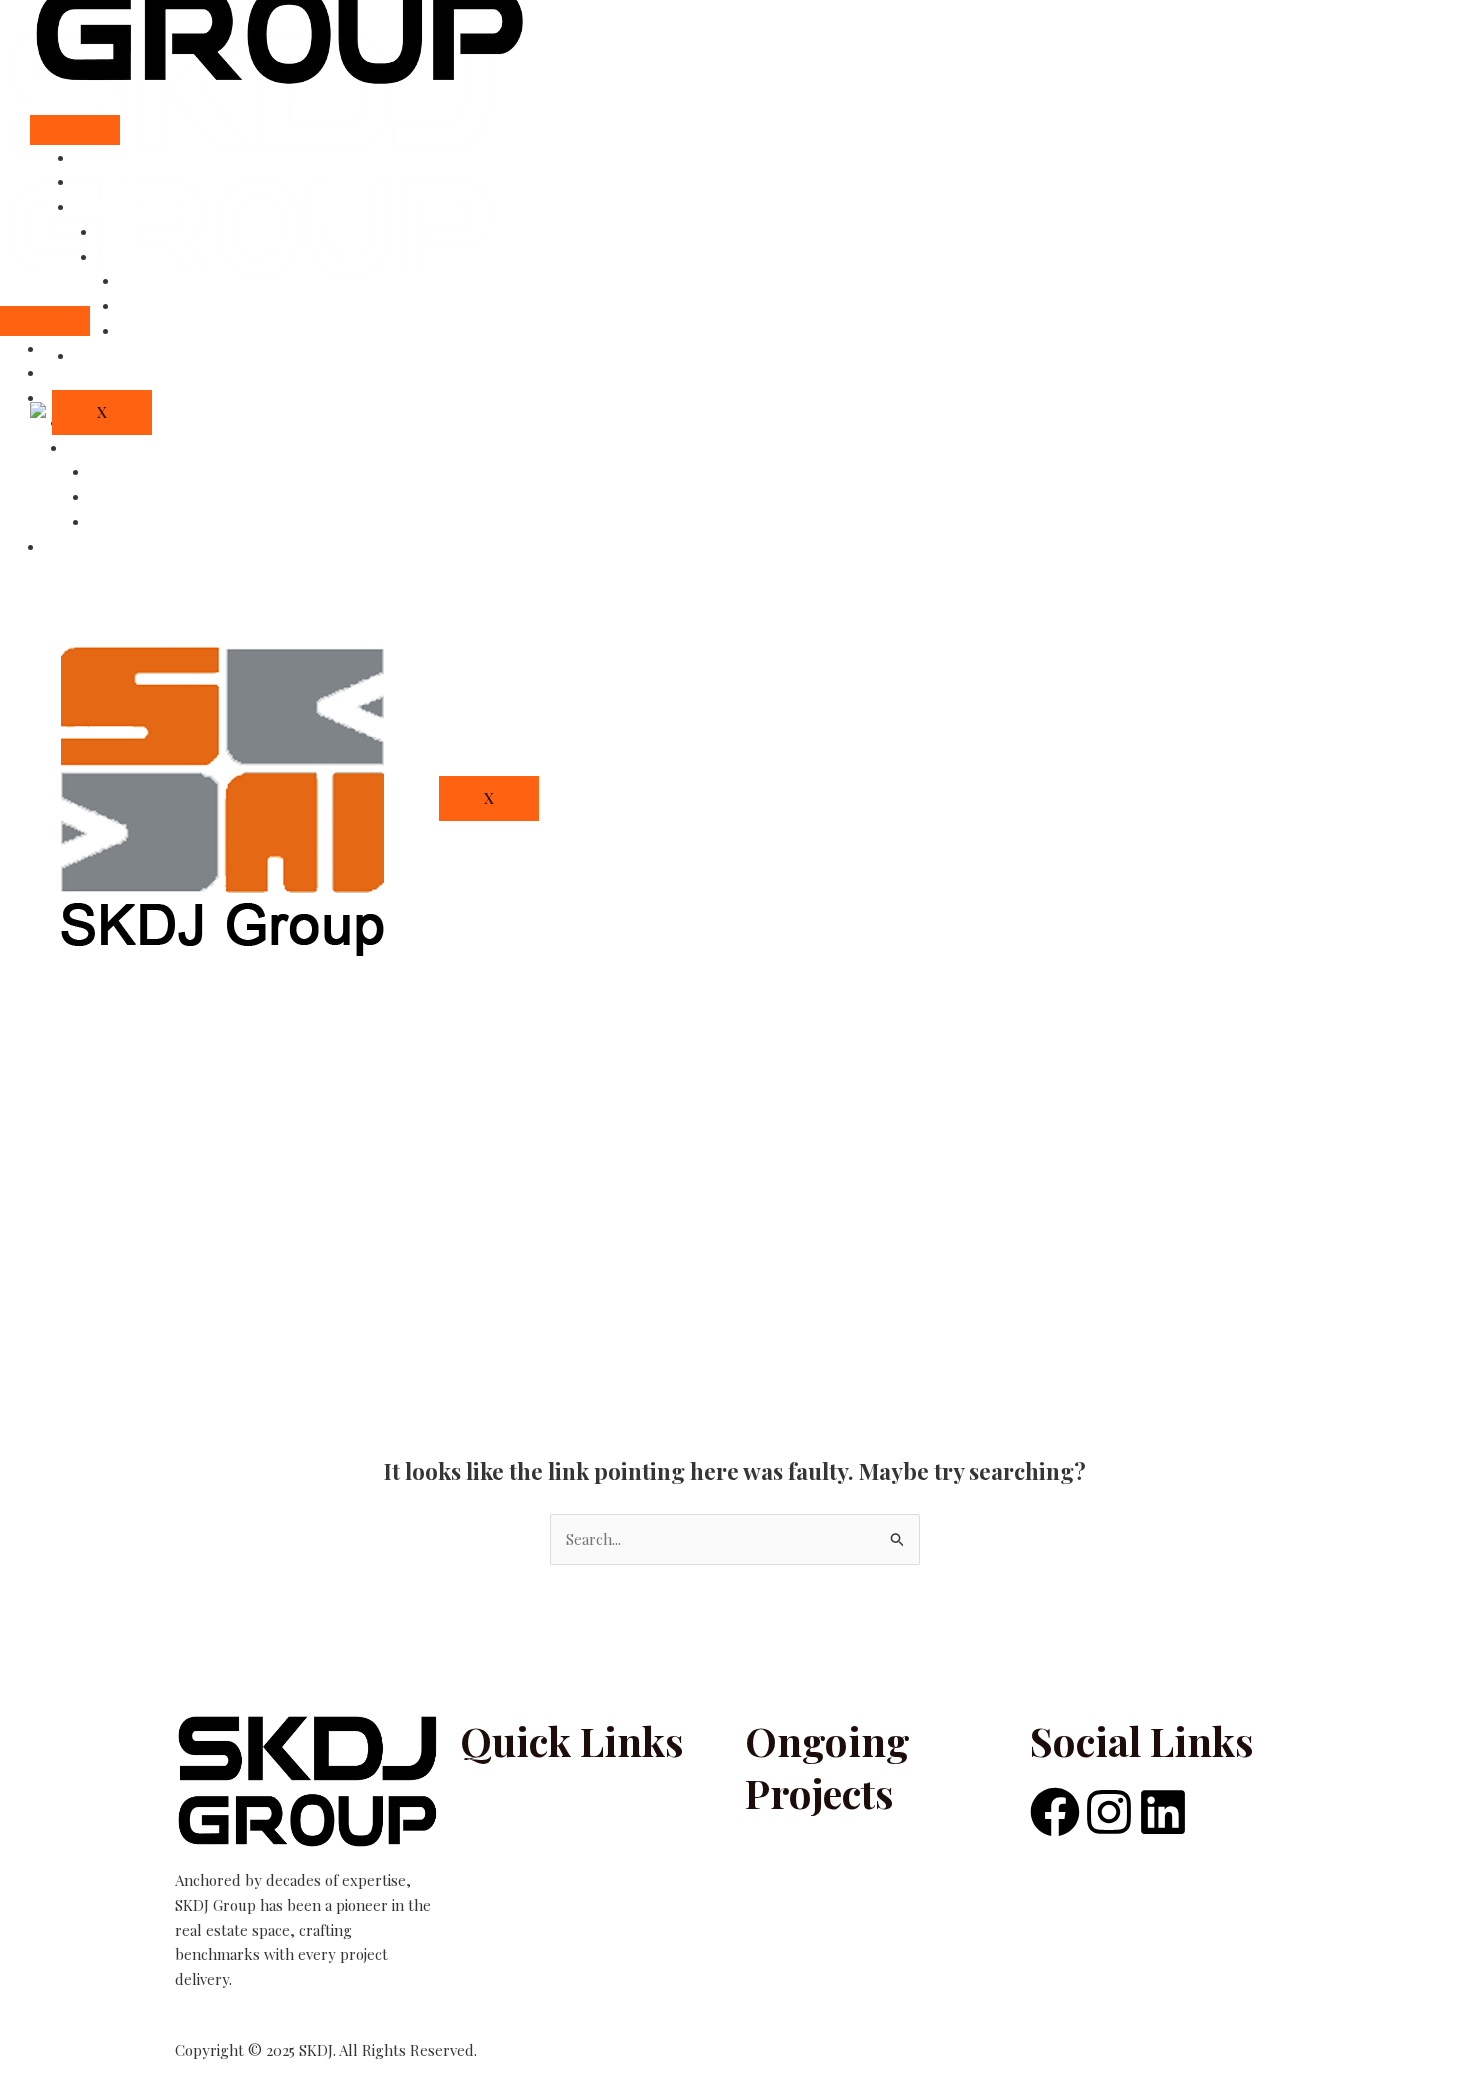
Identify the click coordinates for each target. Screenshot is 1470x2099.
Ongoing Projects (156, 256)
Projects (102, 206)
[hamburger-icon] (75, 130)
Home (95, 157)
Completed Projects (165, 231)
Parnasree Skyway (152, 471)
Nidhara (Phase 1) (148, 521)
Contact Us (82, 546)
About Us (106, 181)
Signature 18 (132, 496)
